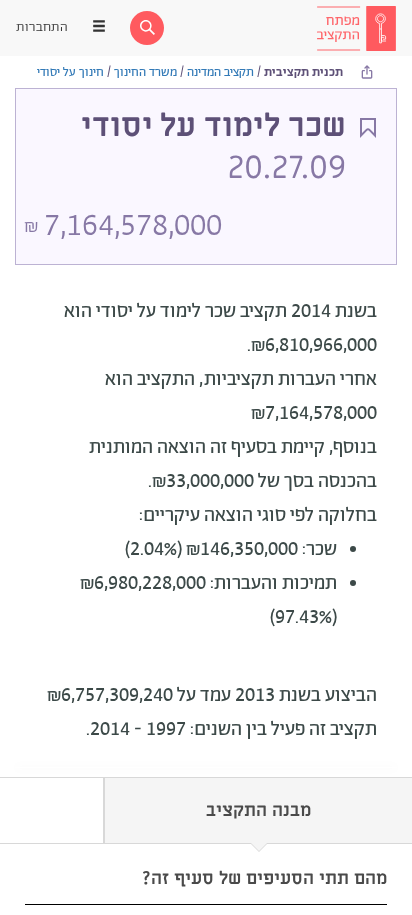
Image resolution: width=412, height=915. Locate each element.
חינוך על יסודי (70, 72)
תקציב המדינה (220, 72)
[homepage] (356, 28)
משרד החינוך (145, 72)
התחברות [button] (42, 27)
